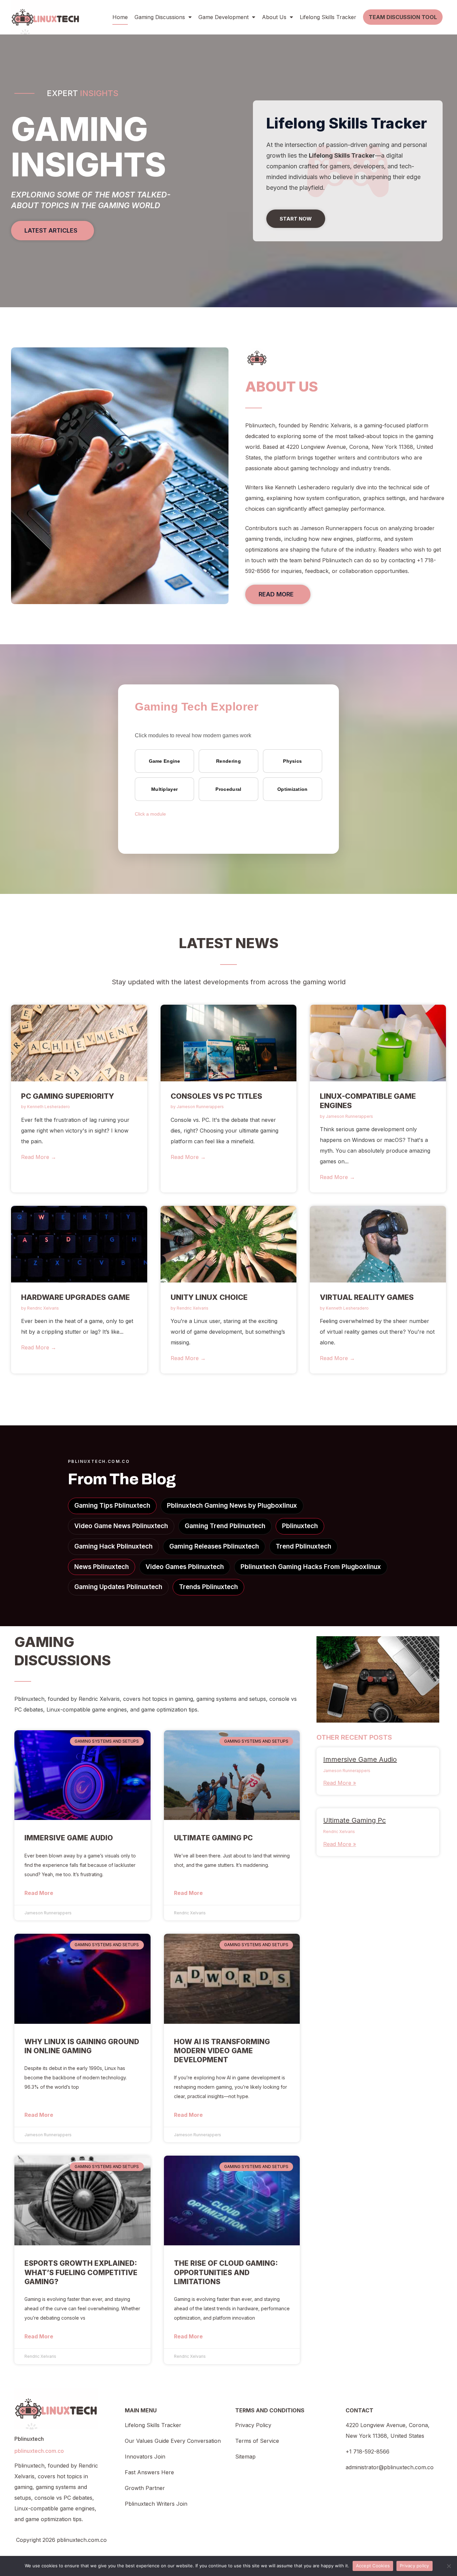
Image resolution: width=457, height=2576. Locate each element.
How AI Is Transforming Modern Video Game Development (222, 2051)
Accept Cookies (373, 2566)
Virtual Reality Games (367, 1297)
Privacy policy (415, 2566)
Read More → (39, 1157)
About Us (274, 17)
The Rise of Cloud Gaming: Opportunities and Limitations (226, 2272)
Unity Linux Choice (209, 1297)
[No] (449, 2566)
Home (120, 17)
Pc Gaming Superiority (68, 1096)
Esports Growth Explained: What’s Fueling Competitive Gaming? (81, 2272)
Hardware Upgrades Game (75, 1297)
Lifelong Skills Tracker (328, 17)
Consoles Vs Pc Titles (216, 1096)
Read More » (340, 1783)
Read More (39, 1893)
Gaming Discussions (160, 17)
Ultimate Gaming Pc (213, 1838)
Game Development (223, 17)
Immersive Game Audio (69, 1838)
